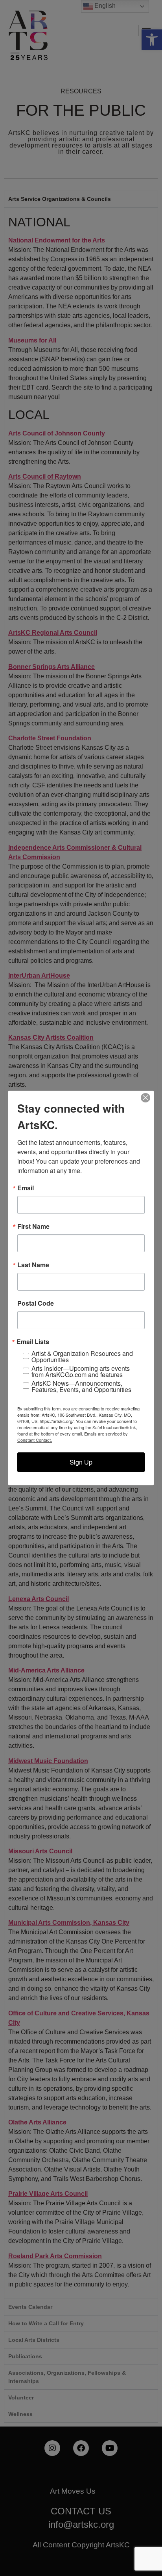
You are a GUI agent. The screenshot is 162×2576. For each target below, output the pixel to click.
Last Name (33, 1265)
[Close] (145, 1098)
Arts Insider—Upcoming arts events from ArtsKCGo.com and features (81, 1372)
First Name (33, 1226)
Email (26, 1188)
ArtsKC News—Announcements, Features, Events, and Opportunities (81, 1386)
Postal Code (36, 1303)
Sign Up (81, 1462)
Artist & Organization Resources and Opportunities (82, 1357)
